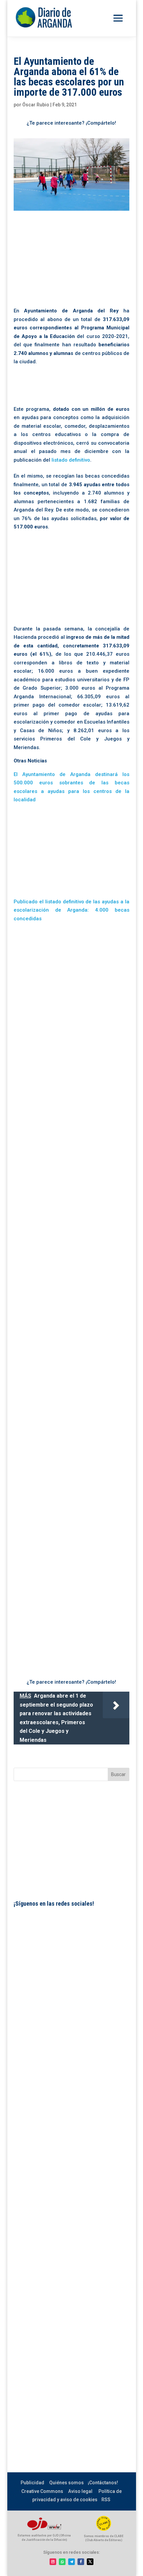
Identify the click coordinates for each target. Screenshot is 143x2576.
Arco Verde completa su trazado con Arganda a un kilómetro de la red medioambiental (65, 1045)
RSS (106, 2500)
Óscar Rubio (36, 105)
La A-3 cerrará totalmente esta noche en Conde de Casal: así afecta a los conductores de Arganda (70, 1527)
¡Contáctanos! (103, 2483)
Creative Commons (42, 2491)
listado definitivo (71, 460)
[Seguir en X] (90, 2562)
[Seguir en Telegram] (71, 2562)
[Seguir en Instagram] (53, 2562)
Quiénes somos (67, 2483)
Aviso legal (80, 2491)
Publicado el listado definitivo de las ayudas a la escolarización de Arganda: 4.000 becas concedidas (71, 910)
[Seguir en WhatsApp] (62, 2562)
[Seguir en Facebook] (81, 2562)
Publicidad (32, 2483)
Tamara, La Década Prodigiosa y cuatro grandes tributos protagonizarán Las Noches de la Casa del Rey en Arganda (68, 1643)
